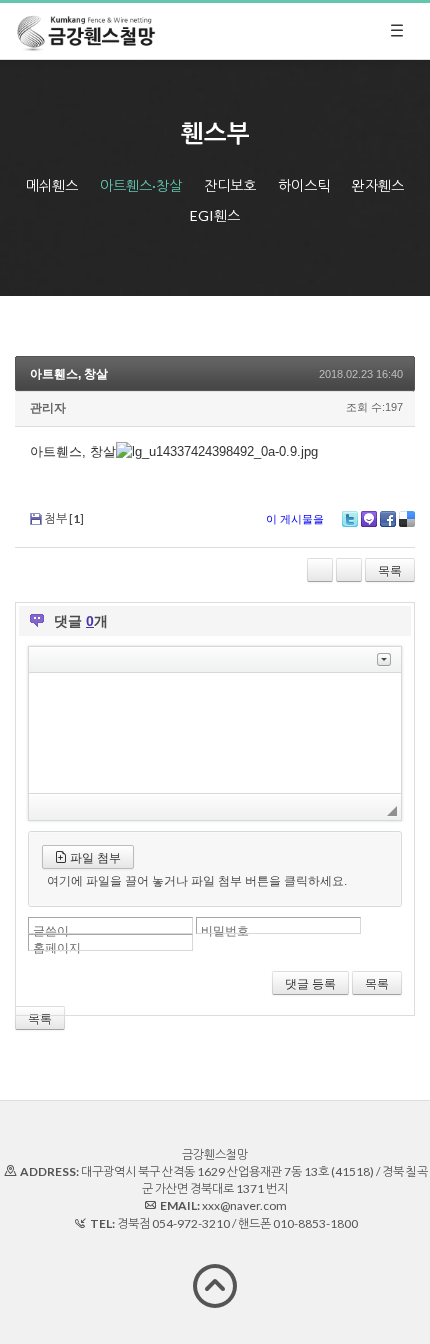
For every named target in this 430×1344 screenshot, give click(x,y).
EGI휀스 (215, 215)
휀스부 (215, 132)
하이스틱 (304, 185)
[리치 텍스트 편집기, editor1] (215, 733)
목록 (390, 571)
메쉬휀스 (52, 185)
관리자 (48, 408)
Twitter (350, 519)
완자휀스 (378, 185)
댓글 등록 (310, 984)
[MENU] (397, 31)
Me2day (369, 519)
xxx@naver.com (244, 1205)
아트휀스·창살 (141, 185)
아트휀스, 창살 (69, 374)
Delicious (407, 519)
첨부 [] (64, 518)
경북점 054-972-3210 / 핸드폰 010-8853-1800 (237, 1223)
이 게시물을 (295, 519)
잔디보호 (230, 185)
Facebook (388, 519)
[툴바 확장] (384, 659)
